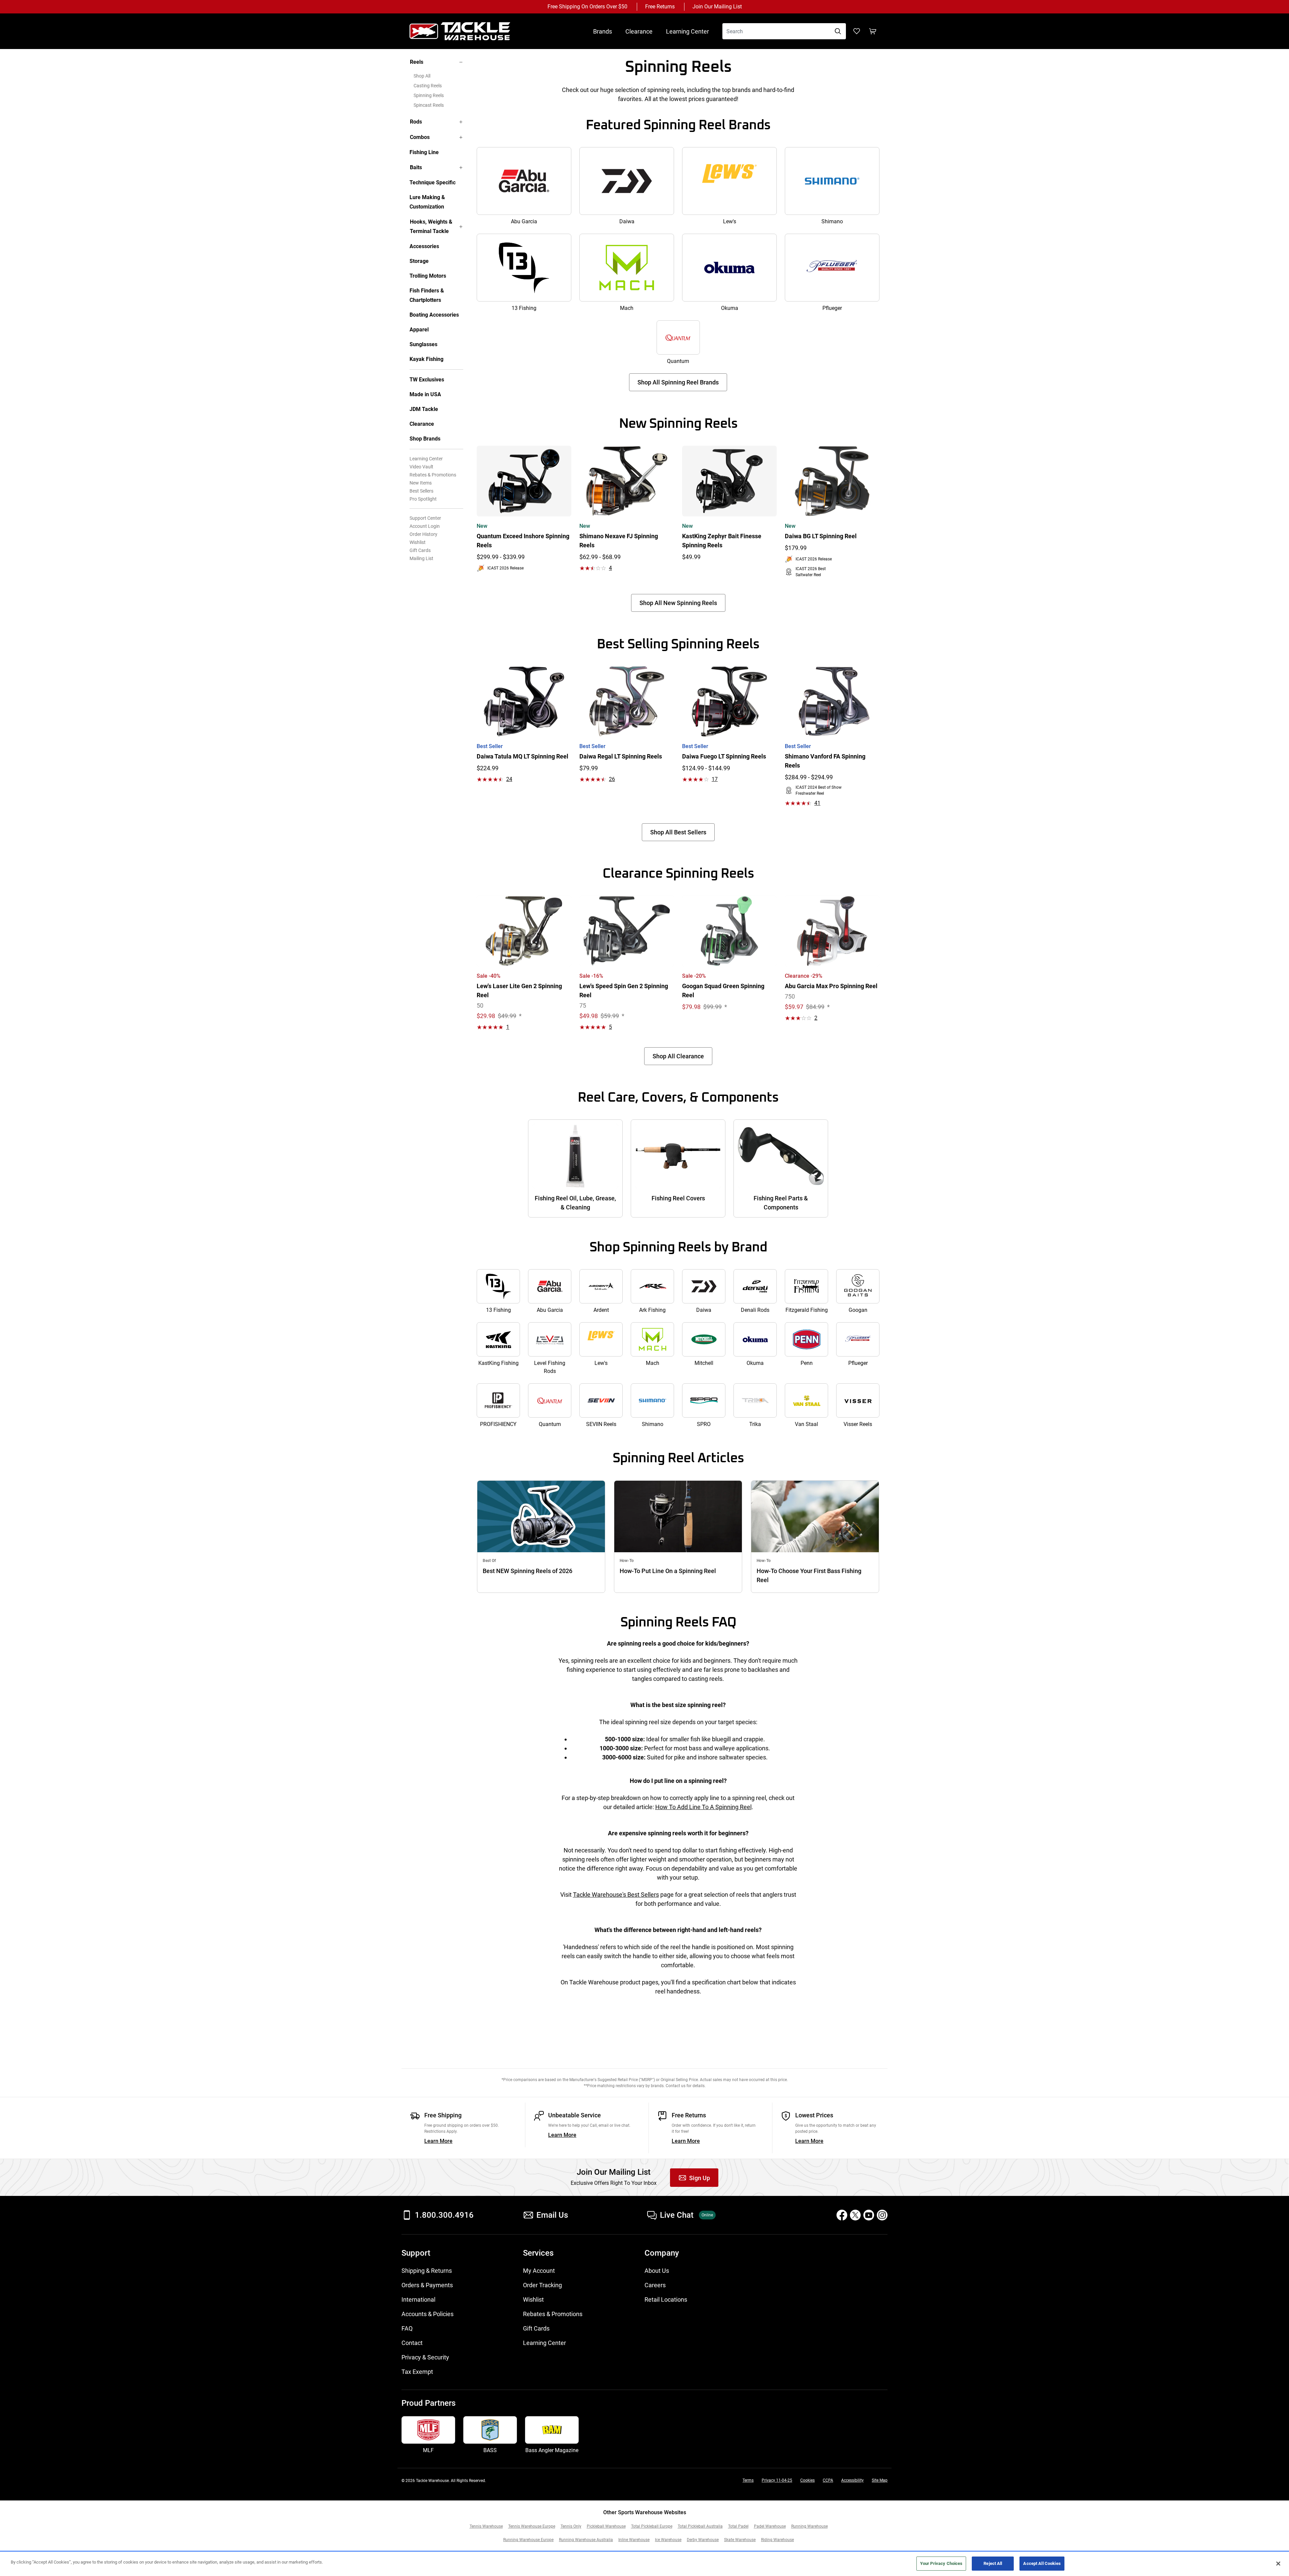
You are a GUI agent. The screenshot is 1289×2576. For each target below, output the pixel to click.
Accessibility (852, 2480)
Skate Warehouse (740, 2540)
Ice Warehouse (668, 2540)
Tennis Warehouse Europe (532, 2526)
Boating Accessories (434, 315)
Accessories (424, 246)
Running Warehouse (809, 2526)
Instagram (882, 2215)
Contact (412, 2343)
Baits (416, 167)
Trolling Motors (428, 276)
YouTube (869, 2215)
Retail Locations (666, 2299)
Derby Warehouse (703, 2540)
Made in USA (425, 394)
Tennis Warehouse (486, 2526)
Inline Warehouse (634, 2540)
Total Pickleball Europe (652, 2526)
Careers (655, 2285)
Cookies (807, 2480)
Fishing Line (424, 152)
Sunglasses (423, 344)
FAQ (407, 2328)
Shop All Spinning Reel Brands (678, 382)
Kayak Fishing (426, 359)
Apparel (419, 330)
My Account (539, 2271)
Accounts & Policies (427, 2314)
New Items (421, 483)
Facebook (842, 2215)
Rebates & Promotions (433, 475)
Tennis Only (571, 2526)
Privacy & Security (425, 2357)
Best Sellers (421, 491)
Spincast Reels (429, 105)
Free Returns (660, 7)
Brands (603, 31)
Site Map (880, 2480)
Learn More (438, 2141)
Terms (748, 2480)
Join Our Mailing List (717, 7)
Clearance (639, 31)
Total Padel (738, 2526)
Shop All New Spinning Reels (678, 603)
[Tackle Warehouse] (467, 31)
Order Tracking (542, 2285)
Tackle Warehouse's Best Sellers (616, 1895)
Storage (419, 261)
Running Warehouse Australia (586, 2540)
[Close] (1278, 2564)
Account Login (425, 526)
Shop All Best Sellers (678, 832)
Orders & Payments (427, 2285)
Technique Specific (433, 182)
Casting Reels (428, 86)
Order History (423, 534)
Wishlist (418, 542)
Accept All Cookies (1042, 2563)
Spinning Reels (429, 95)
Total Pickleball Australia (700, 2526)
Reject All (993, 2563)
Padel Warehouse (770, 2526)
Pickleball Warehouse (606, 2526)
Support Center (425, 518)
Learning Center (687, 31)
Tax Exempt (417, 2372)
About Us (657, 2271)
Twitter (855, 2215)
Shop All (422, 76)
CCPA (828, 2480)
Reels (417, 62)
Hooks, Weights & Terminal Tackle (431, 226)
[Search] (838, 31)
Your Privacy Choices (941, 2563)
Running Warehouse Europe (528, 2540)
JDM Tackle (424, 409)
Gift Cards (420, 550)
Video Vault (421, 467)
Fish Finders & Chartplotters (427, 295)
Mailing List (421, 558)
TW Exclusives (427, 380)
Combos (420, 137)
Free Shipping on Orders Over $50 (587, 7)
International (418, 2299)
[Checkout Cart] (873, 31)
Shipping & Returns (427, 2271)
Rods (416, 122)
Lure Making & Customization (427, 202)
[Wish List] (857, 31)
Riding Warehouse (777, 2540)
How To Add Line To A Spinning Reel (703, 1807)
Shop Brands (425, 439)
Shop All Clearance (678, 1056)
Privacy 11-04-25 (777, 2480)
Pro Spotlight (423, 499)
